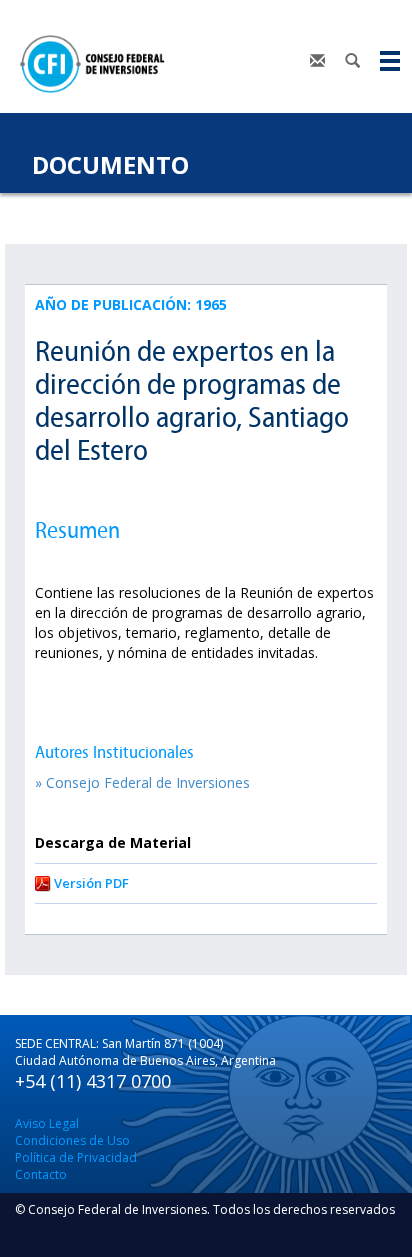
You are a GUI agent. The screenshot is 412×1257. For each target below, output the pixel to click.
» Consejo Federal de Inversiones (142, 782)
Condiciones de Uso (72, 1140)
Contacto (41, 1174)
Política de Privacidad (76, 1157)
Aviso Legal (47, 1123)
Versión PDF (91, 883)
